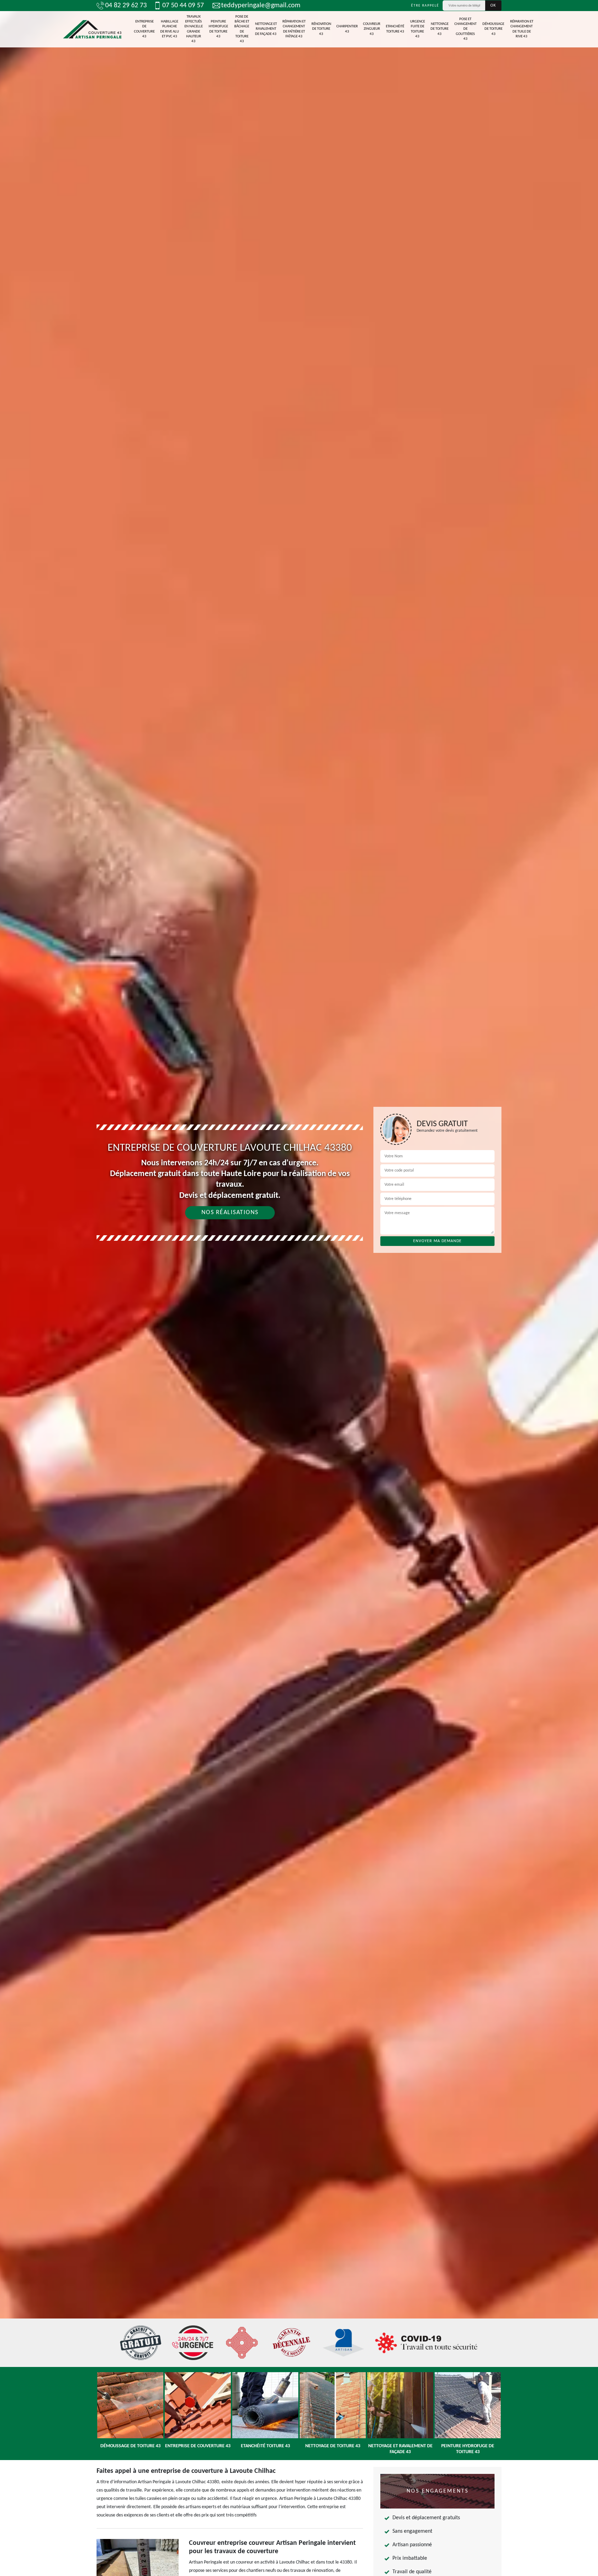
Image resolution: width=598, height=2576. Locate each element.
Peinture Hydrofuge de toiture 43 (218, 29)
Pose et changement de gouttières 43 (465, 29)
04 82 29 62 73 (126, 6)
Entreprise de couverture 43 (144, 29)
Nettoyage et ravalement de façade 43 (266, 29)
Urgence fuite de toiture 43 (418, 29)
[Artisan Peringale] (92, 29)
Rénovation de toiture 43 (321, 29)
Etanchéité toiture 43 (395, 29)
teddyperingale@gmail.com (261, 6)
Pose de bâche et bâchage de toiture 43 (242, 29)
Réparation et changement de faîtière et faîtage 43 (294, 29)
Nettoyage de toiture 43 (440, 29)
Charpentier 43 (347, 29)
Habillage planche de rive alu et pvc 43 (170, 29)
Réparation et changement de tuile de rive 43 (522, 29)
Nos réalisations (230, 1213)
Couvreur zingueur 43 (372, 29)
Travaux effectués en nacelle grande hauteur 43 (194, 29)
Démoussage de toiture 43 (493, 29)
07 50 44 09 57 (183, 6)
